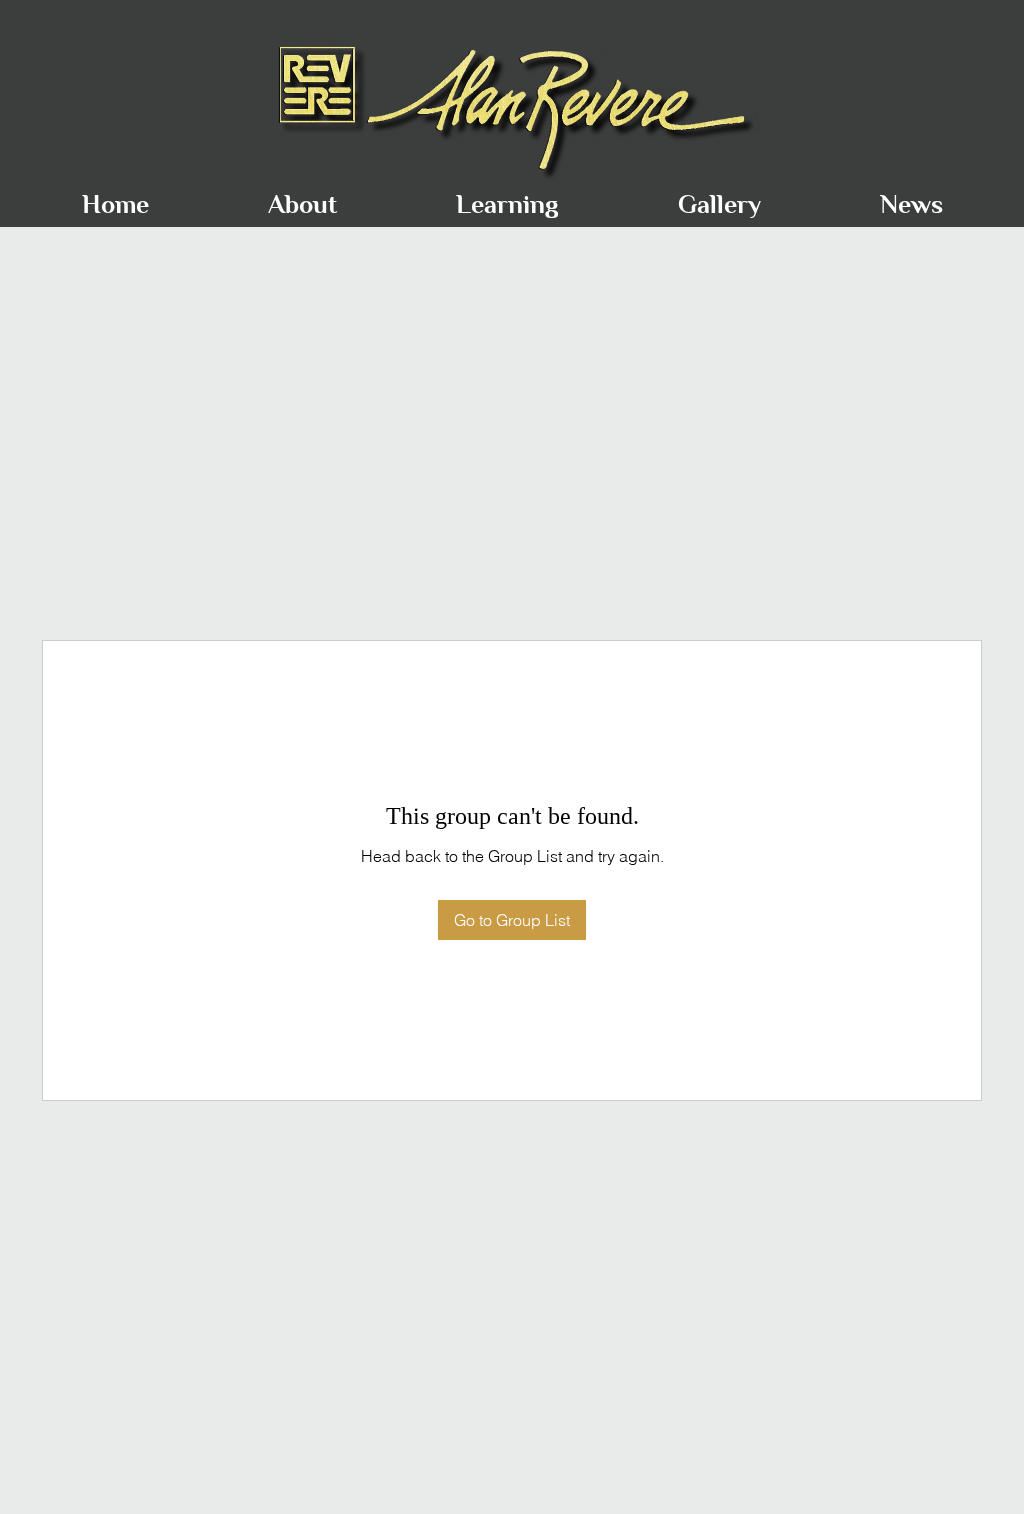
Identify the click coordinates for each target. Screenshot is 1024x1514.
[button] (302, 195)
